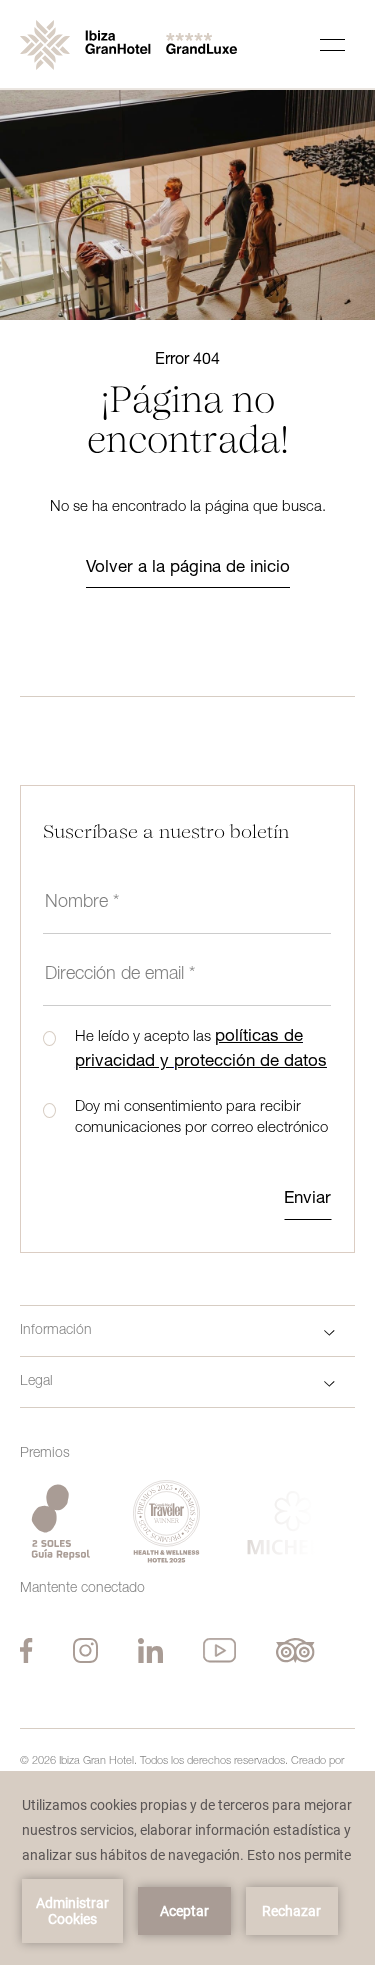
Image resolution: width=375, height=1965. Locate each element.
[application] (187, 1868)
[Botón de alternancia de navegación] (332, 45)
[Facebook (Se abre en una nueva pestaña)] (26, 1650)
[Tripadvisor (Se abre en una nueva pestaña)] (295, 1650)
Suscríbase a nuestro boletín (166, 833)
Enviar (307, 1199)
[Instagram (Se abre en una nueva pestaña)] (85, 1650)
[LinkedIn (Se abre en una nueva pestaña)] (150, 1650)
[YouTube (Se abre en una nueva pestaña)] (220, 1650)
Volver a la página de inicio (188, 568)
